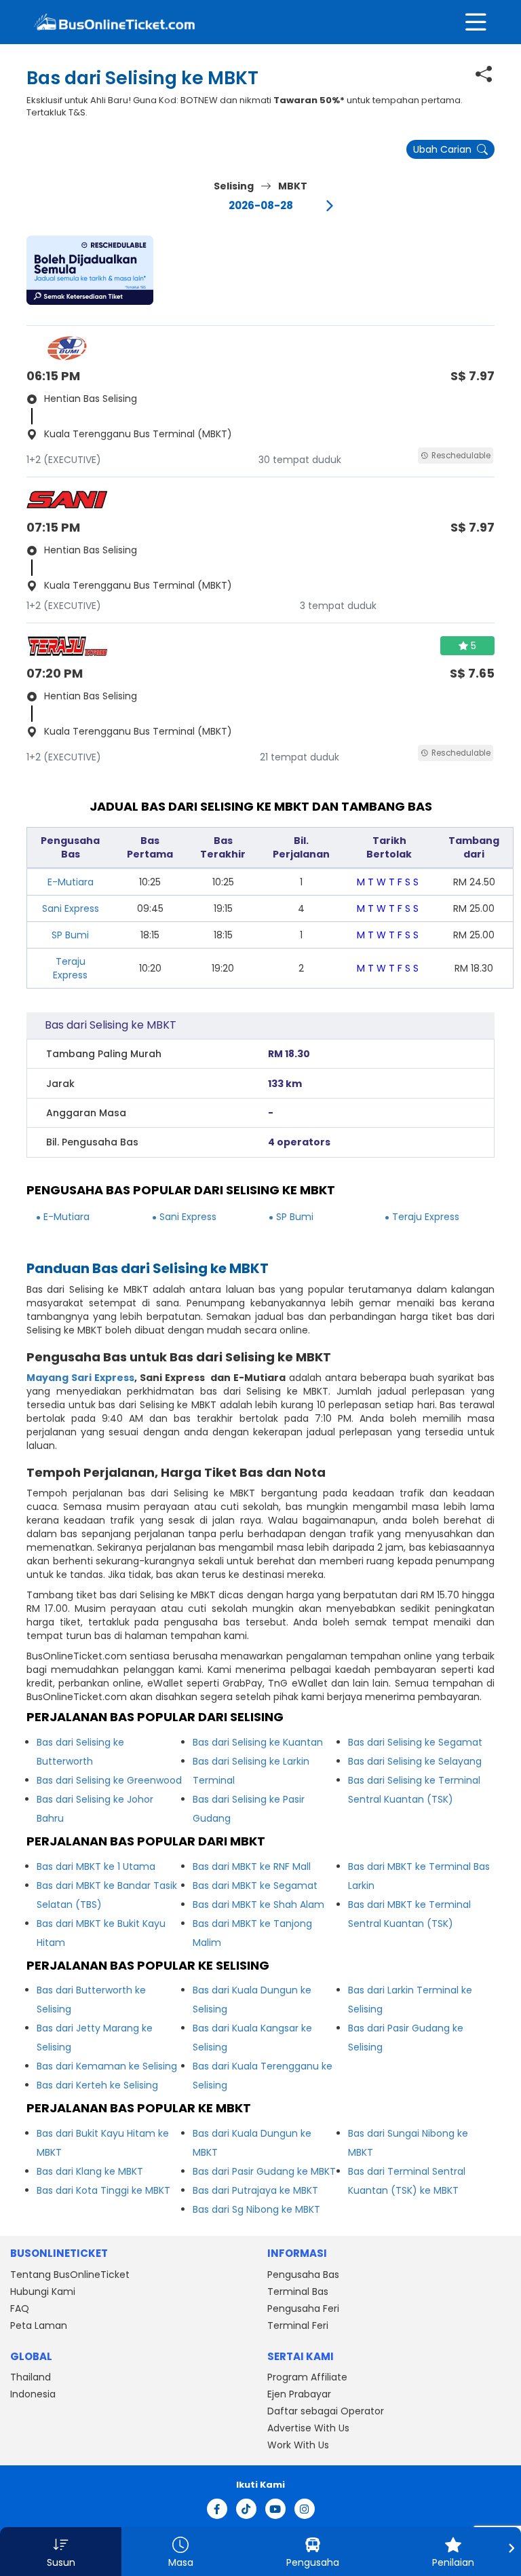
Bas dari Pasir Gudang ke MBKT (264, 2171)
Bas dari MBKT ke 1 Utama (96, 1866)
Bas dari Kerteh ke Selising (97, 2085)
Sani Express (71, 908)
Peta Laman (39, 2325)
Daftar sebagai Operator (326, 2411)
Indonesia (33, 2394)
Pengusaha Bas (303, 2275)
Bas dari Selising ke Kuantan (258, 1742)
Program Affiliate (307, 2377)
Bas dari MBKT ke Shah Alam (258, 1905)
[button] (90, 270)
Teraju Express (70, 968)
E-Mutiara (71, 882)
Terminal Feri (298, 2325)
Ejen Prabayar (299, 2394)
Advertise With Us (308, 2428)
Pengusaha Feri (303, 2308)
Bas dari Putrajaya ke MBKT (255, 2190)
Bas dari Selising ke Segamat (415, 1742)
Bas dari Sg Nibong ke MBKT (256, 2209)
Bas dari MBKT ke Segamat (255, 1885)
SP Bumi (70, 935)
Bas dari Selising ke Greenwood (109, 1780)
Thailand (31, 2377)
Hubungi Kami (43, 2292)
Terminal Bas (298, 2292)
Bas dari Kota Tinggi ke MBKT (103, 2190)
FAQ (20, 2308)
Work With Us (298, 2445)
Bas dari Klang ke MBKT (90, 2171)
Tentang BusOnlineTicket (70, 2275)
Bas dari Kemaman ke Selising (107, 2066)
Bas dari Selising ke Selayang (415, 1761)
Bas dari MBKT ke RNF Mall (252, 1866)
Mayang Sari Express (80, 1378)
